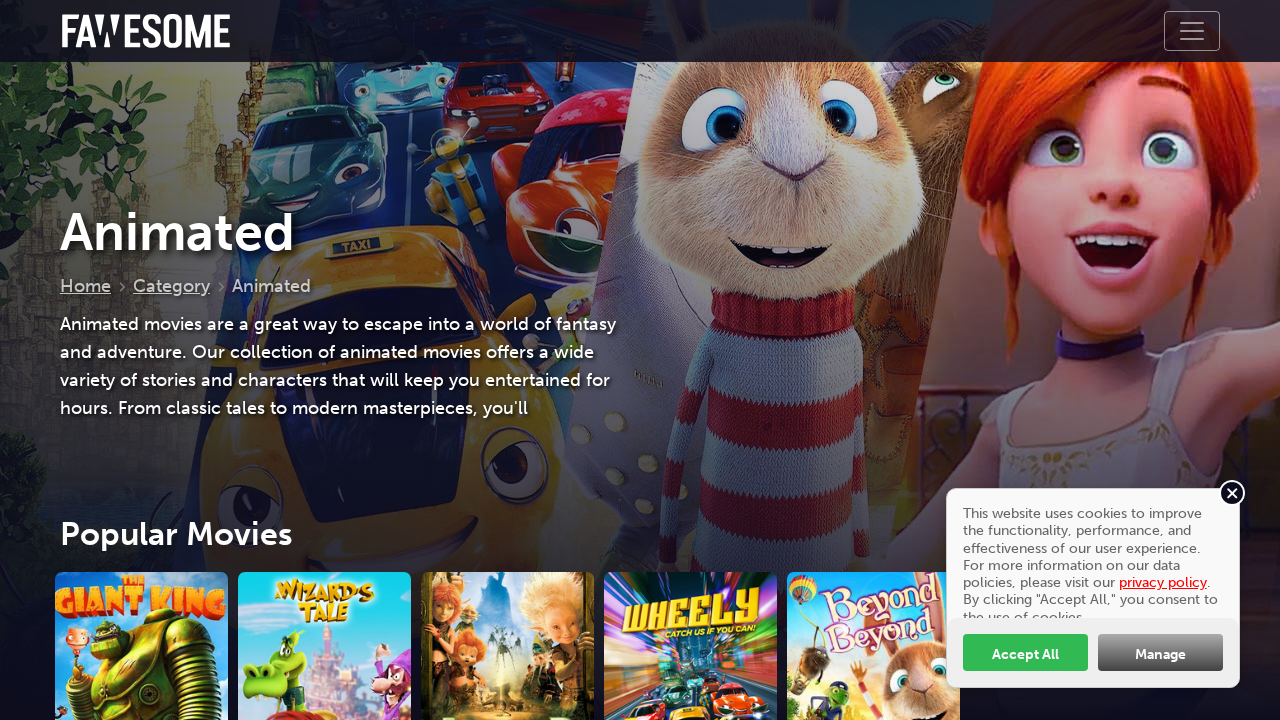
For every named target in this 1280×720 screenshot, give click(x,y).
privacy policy (1163, 582)
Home (85, 286)
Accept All (1025, 654)
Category (171, 286)
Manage (1160, 654)
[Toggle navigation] (1192, 31)
